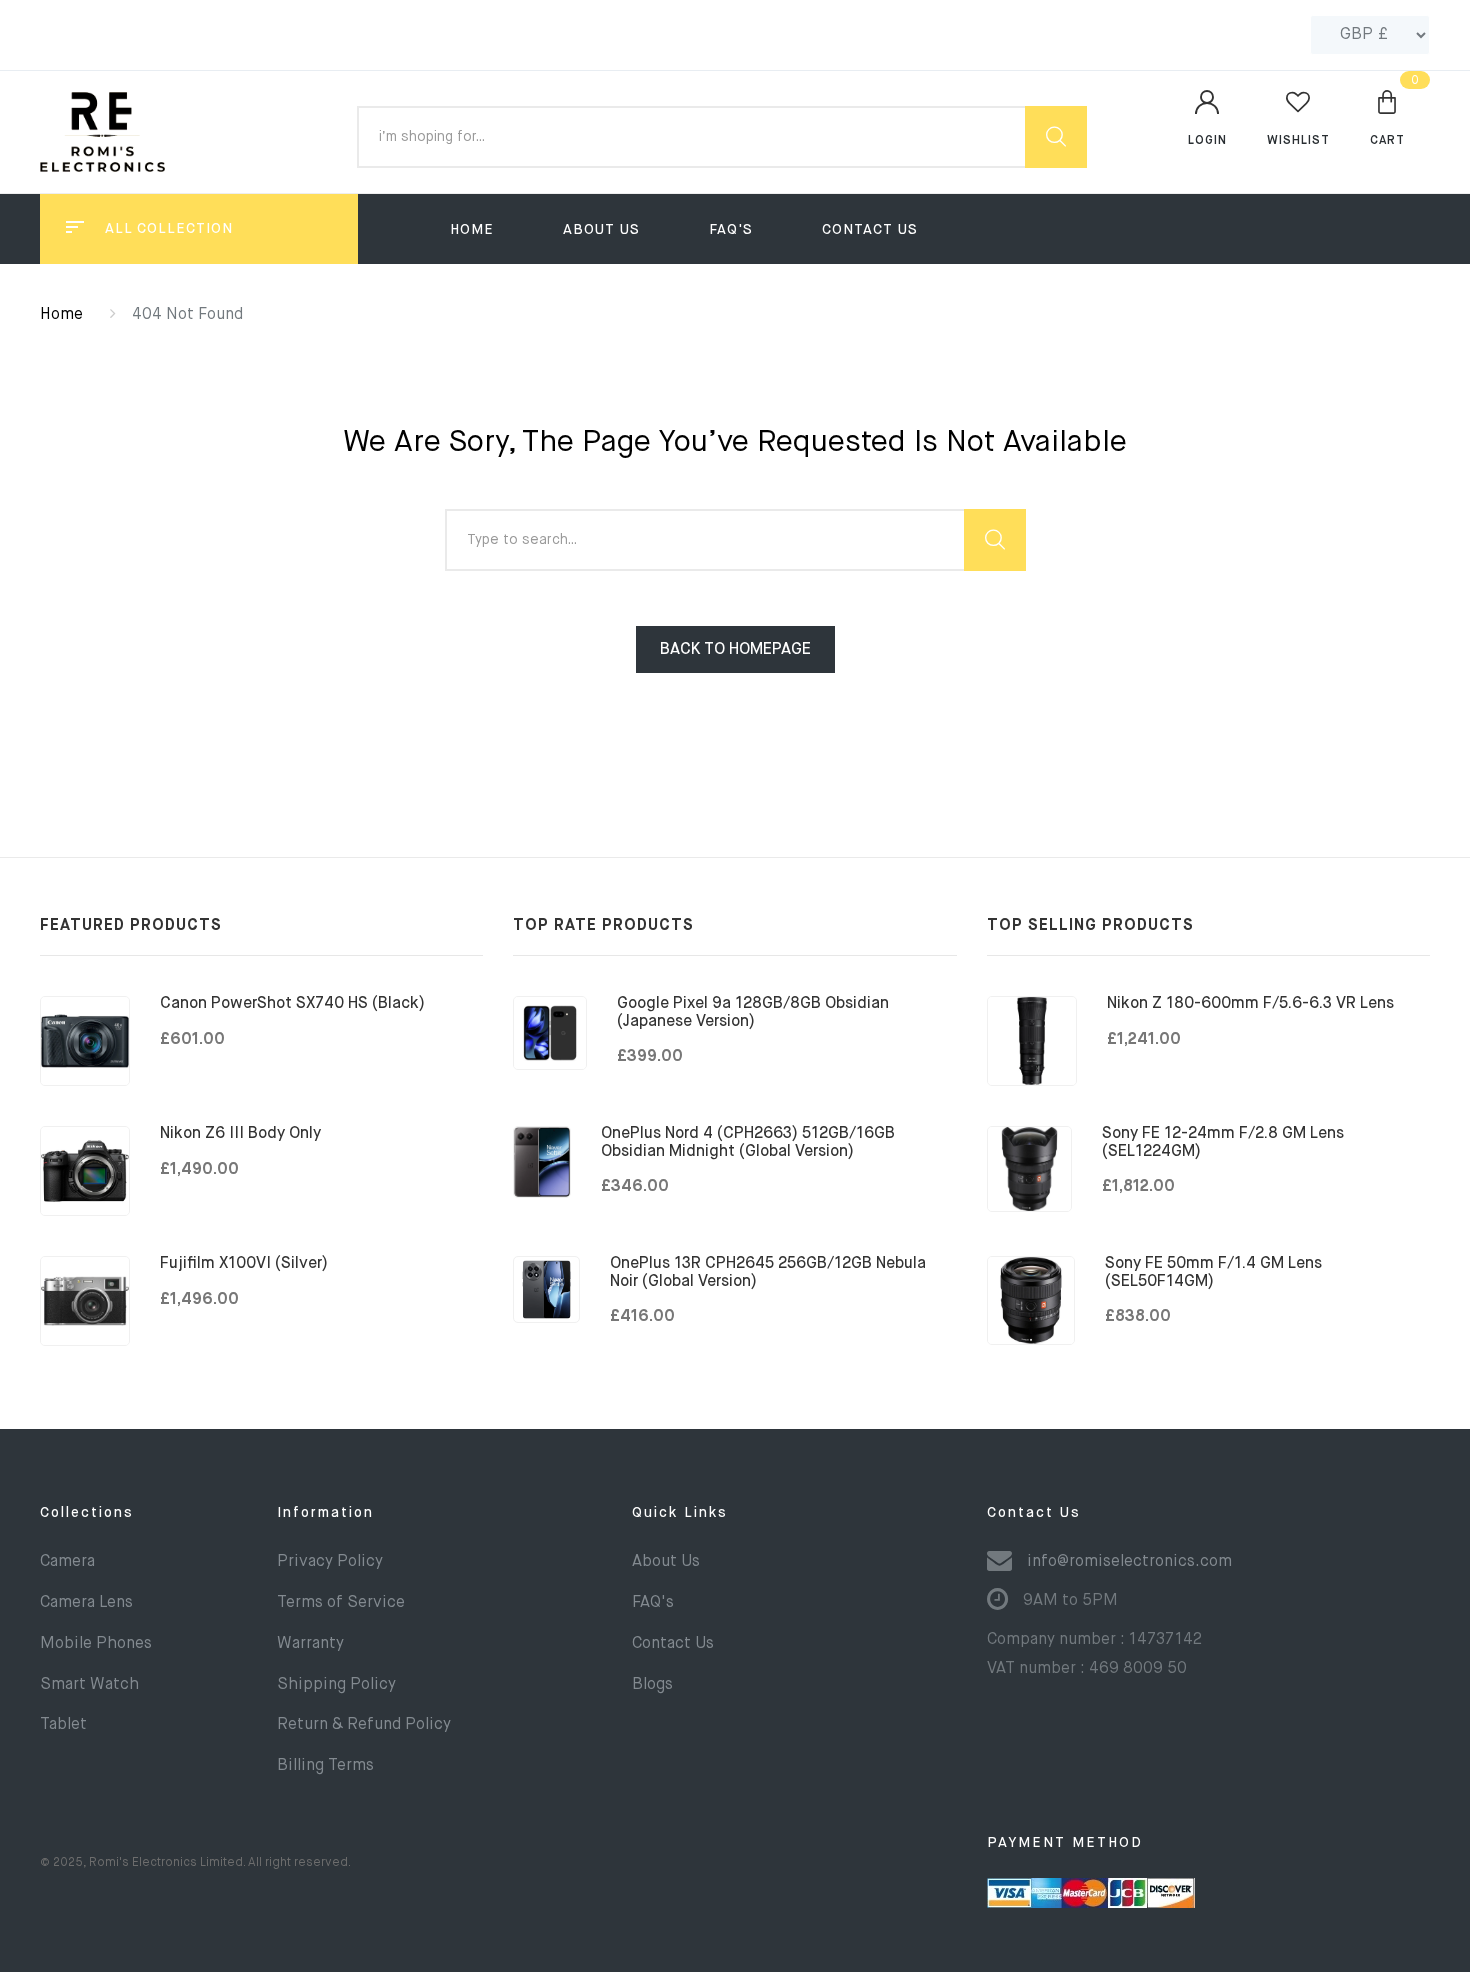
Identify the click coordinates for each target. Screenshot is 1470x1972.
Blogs (652, 1685)
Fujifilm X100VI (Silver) (244, 1264)
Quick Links (680, 1513)
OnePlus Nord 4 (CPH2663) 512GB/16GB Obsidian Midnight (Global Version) (748, 1143)
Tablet (63, 1725)
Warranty (310, 1644)
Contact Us (870, 230)
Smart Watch (89, 1685)
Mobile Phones (96, 1644)
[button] (1387, 117)
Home (472, 230)
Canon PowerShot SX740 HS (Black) (292, 1004)
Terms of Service (341, 1603)
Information (325, 1513)
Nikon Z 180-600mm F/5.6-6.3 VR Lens (1250, 1004)
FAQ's (731, 230)
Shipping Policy (336, 1685)
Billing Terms (325, 1766)
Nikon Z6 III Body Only (240, 1134)
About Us (601, 230)
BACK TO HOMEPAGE (735, 650)
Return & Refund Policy (364, 1725)
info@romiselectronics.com (1129, 1562)
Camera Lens (86, 1603)
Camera (67, 1562)
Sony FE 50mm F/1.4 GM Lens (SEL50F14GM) (1213, 1273)
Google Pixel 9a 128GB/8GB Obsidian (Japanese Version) (753, 1013)
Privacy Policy (330, 1562)
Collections (87, 1513)
